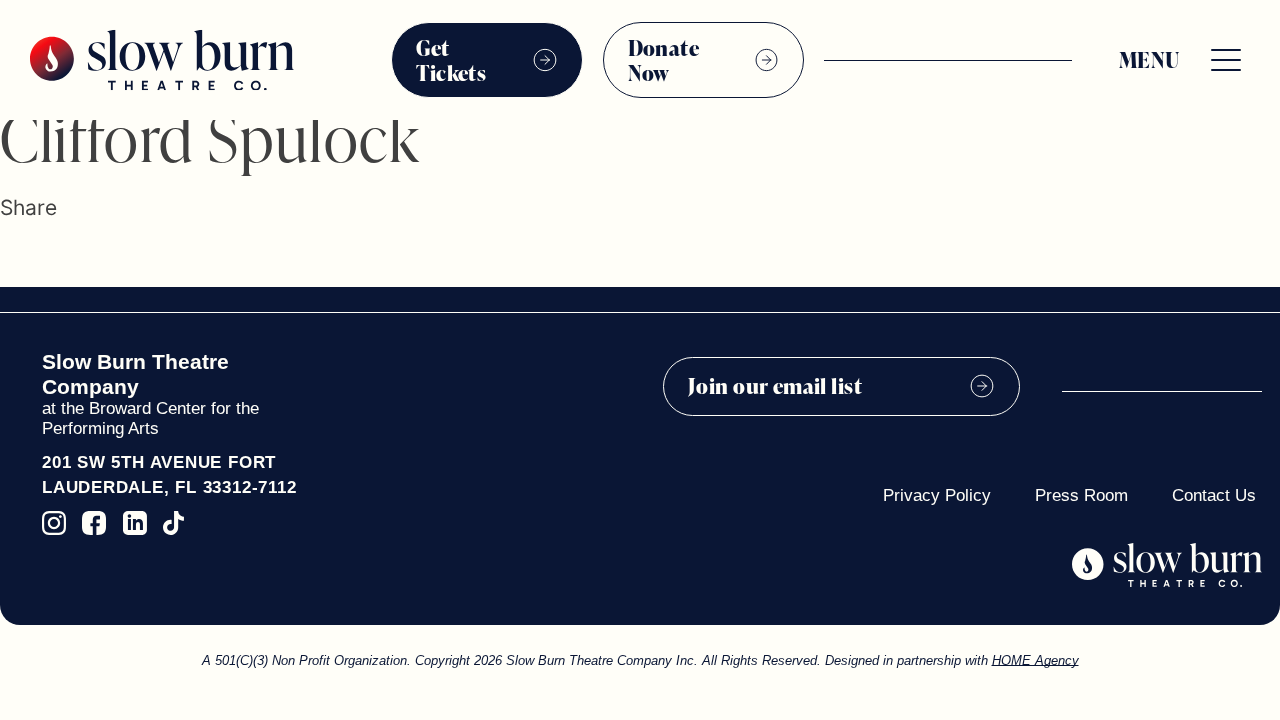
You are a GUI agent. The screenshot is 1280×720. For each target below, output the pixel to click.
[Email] (102, 256)
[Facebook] (9, 256)
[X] (37, 256)
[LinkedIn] (70, 256)
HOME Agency (1035, 660)
